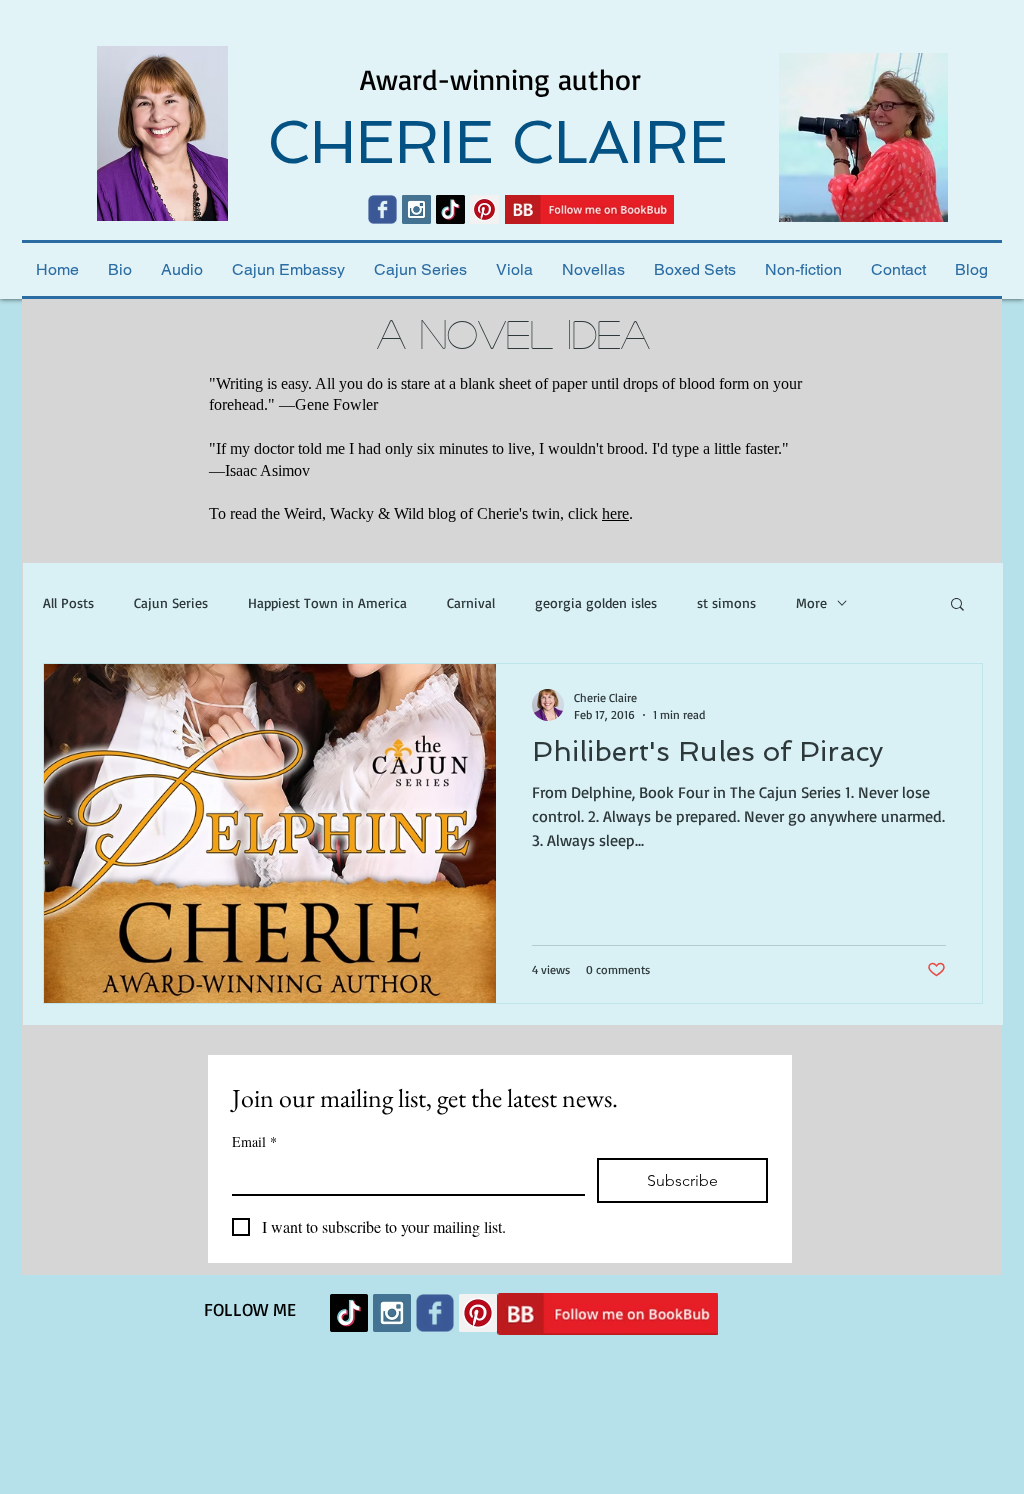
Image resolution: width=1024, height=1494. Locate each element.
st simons (726, 602)
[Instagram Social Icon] (416, 209)
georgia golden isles (596, 602)
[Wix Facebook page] (382, 209)
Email (254, 1141)
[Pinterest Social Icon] (484, 209)
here (615, 513)
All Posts (68, 602)
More (811, 602)
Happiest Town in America (327, 602)
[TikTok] (450, 209)
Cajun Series (171, 602)
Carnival (471, 602)
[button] (957, 605)
